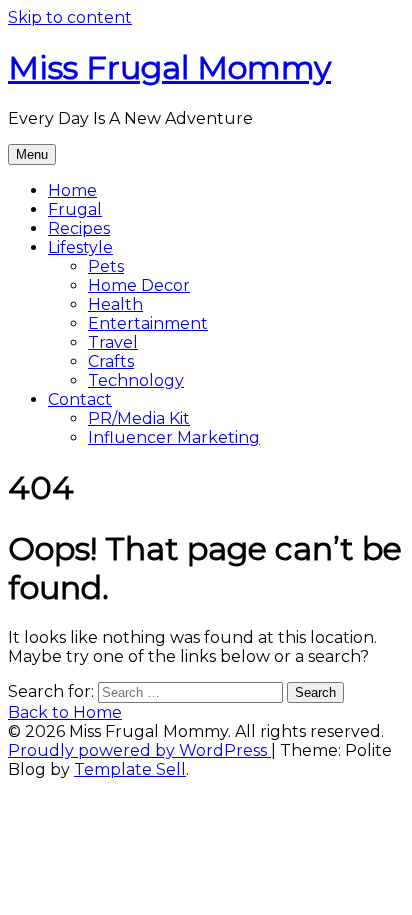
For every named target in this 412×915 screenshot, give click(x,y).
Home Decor (139, 285)
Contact (80, 399)
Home (72, 190)
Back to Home (65, 712)
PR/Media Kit (139, 418)
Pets (106, 266)
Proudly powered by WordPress (139, 750)
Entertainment (148, 323)
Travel (113, 342)
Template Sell (130, 769)
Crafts (111, 361)
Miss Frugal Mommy (169, 67)
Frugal (75, 209)
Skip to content (70, 17)
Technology (136, 380)
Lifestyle (80, 247)
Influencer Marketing (174, 437)
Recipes (79, 228)
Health (115, 304)
